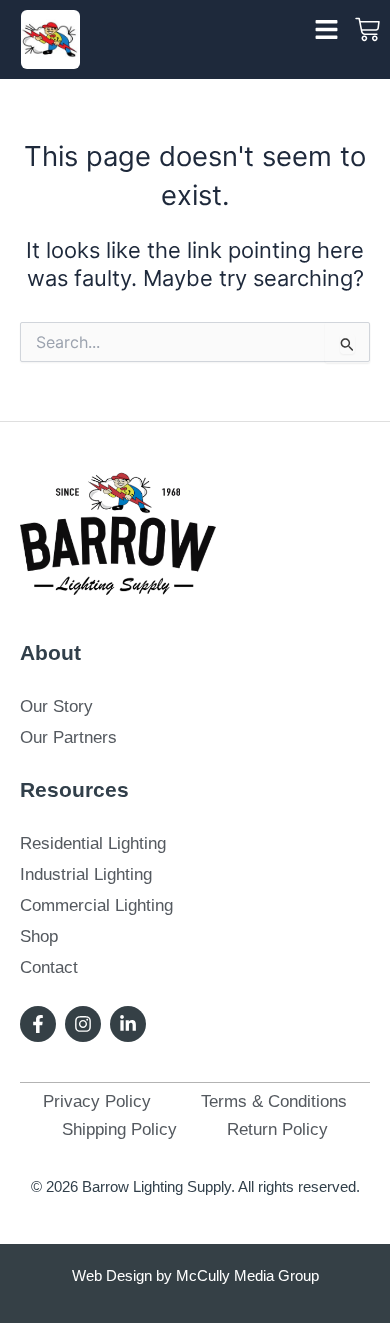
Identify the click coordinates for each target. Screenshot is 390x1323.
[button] (327, 30)
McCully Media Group (247, 1275)
